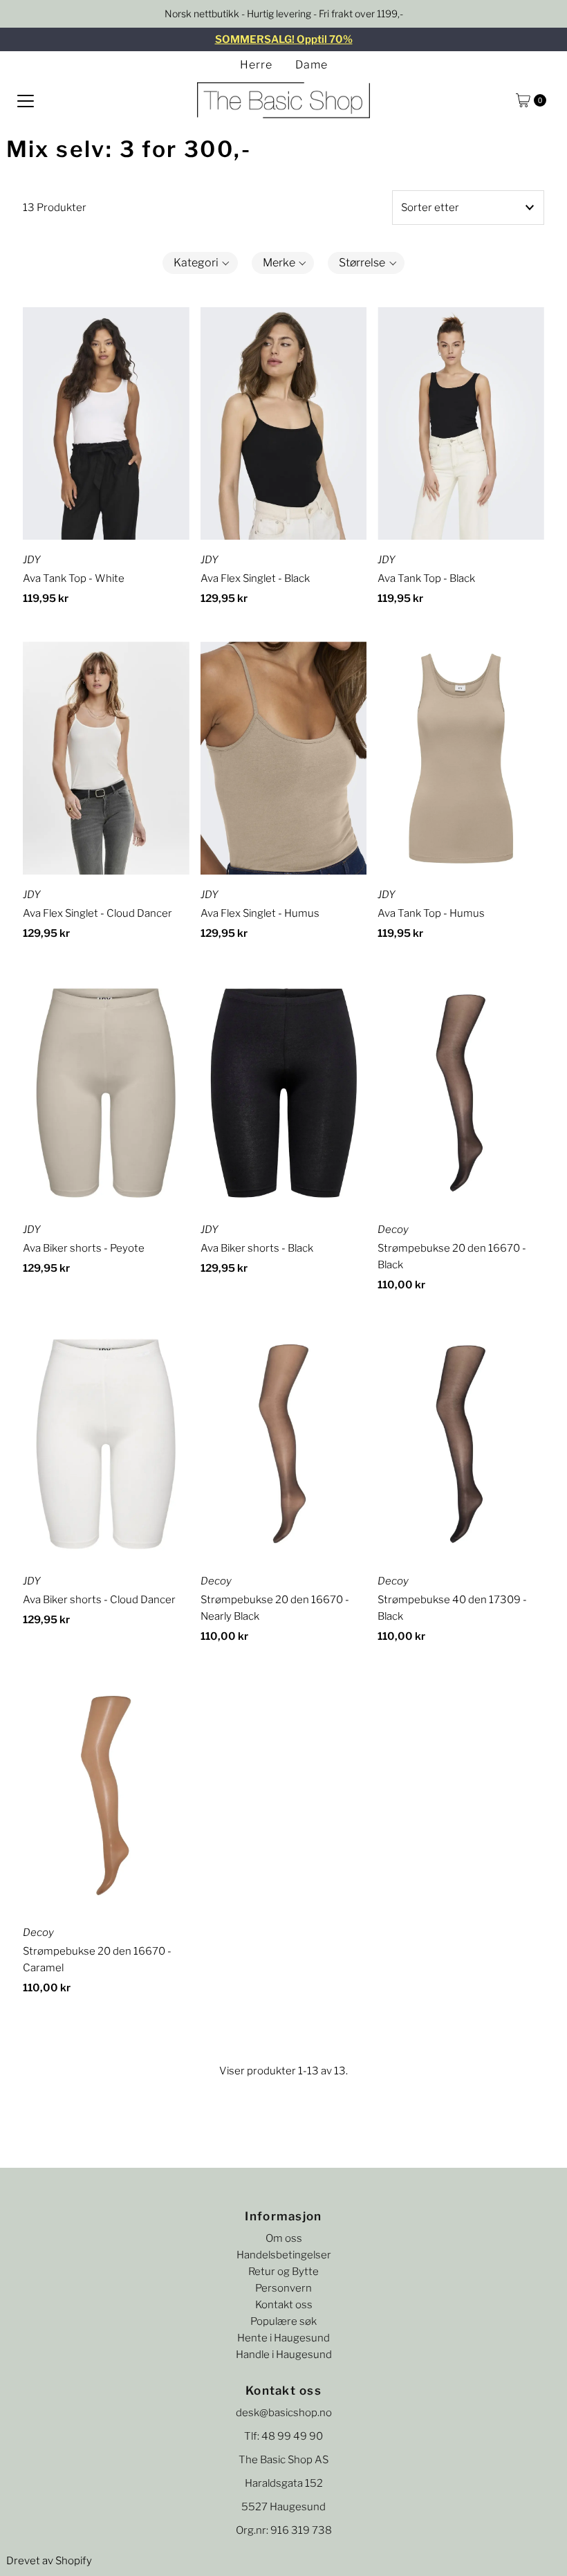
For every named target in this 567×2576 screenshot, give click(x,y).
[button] (200, 263)
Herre (256, 65)
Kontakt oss (284, 2305)
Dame (312, 65)
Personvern (283, 2288)
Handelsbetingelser (284, 2255)
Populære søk (283, 2321)
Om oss (284, 2238)
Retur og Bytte (283, 2272)
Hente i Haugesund (283, 2338)
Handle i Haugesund (284, 2355)
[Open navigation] (26, 100)
